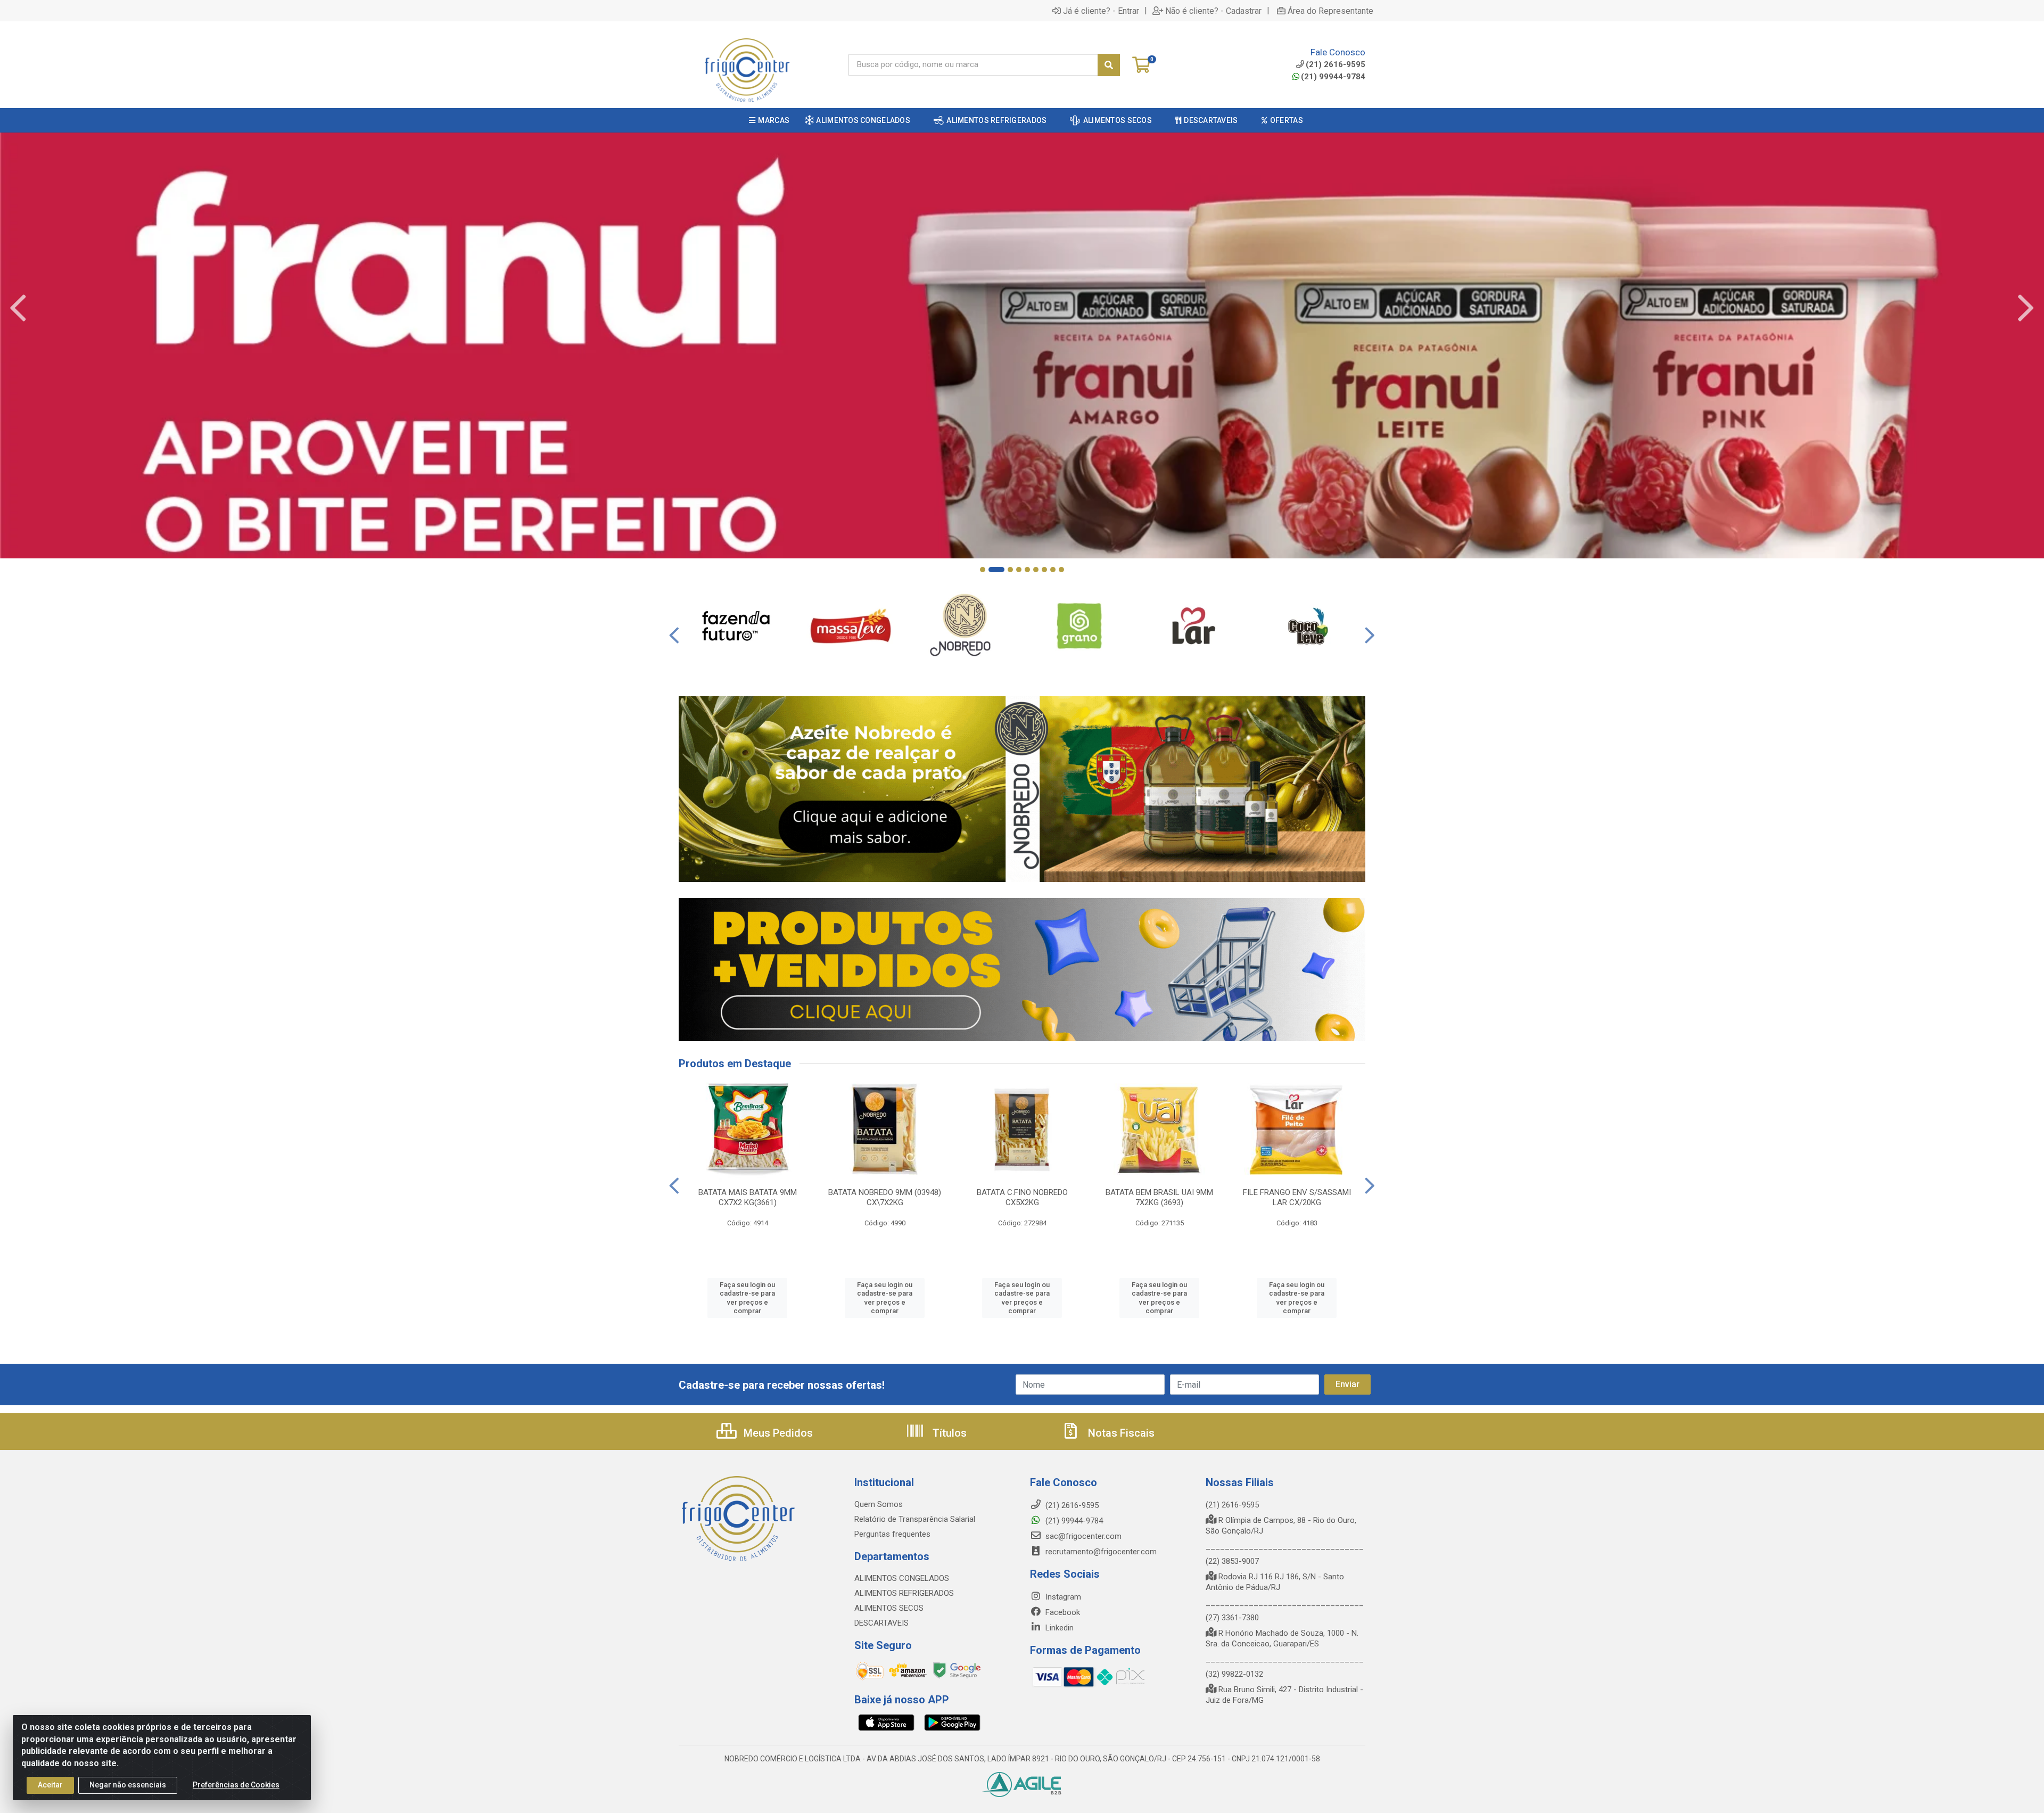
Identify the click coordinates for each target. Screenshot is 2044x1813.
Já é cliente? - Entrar (1101, 11)
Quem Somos (879, 1504)
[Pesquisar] (1109, 65)
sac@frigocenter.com (1083, 1536)
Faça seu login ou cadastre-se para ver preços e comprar (747, 1298)
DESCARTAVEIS (881, 1623)
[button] (983, 570)
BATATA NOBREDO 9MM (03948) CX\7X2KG (885, 1197)
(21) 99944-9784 (1333, 77)
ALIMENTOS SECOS (889, 1608)
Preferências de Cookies (236, 1785)
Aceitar (50, 1785)
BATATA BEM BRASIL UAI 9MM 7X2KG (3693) (1159, 1197)
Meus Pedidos (777, 1433)
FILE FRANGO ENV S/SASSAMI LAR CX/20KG (1297, 1197)
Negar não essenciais (128, 1785)
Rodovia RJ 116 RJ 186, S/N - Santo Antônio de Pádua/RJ (1275, 1582)
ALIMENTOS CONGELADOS (902, 1578)
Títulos (948, 1433)
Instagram (1062, 1597)
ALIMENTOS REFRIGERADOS (904, 1593)
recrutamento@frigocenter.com (1101, 1552)
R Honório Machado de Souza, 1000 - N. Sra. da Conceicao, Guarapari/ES (1282, 1638)
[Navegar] (18, 308)
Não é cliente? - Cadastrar (1213, 11)
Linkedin (1058, 1628)
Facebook (1062, 1612)
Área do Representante (1330, 11)
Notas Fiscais (1120, 1433)
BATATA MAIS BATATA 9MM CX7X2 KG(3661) (748, 1197)
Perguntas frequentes (892, 1534)
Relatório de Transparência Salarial (915, 1519)
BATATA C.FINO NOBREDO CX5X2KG (1022, 1197)
